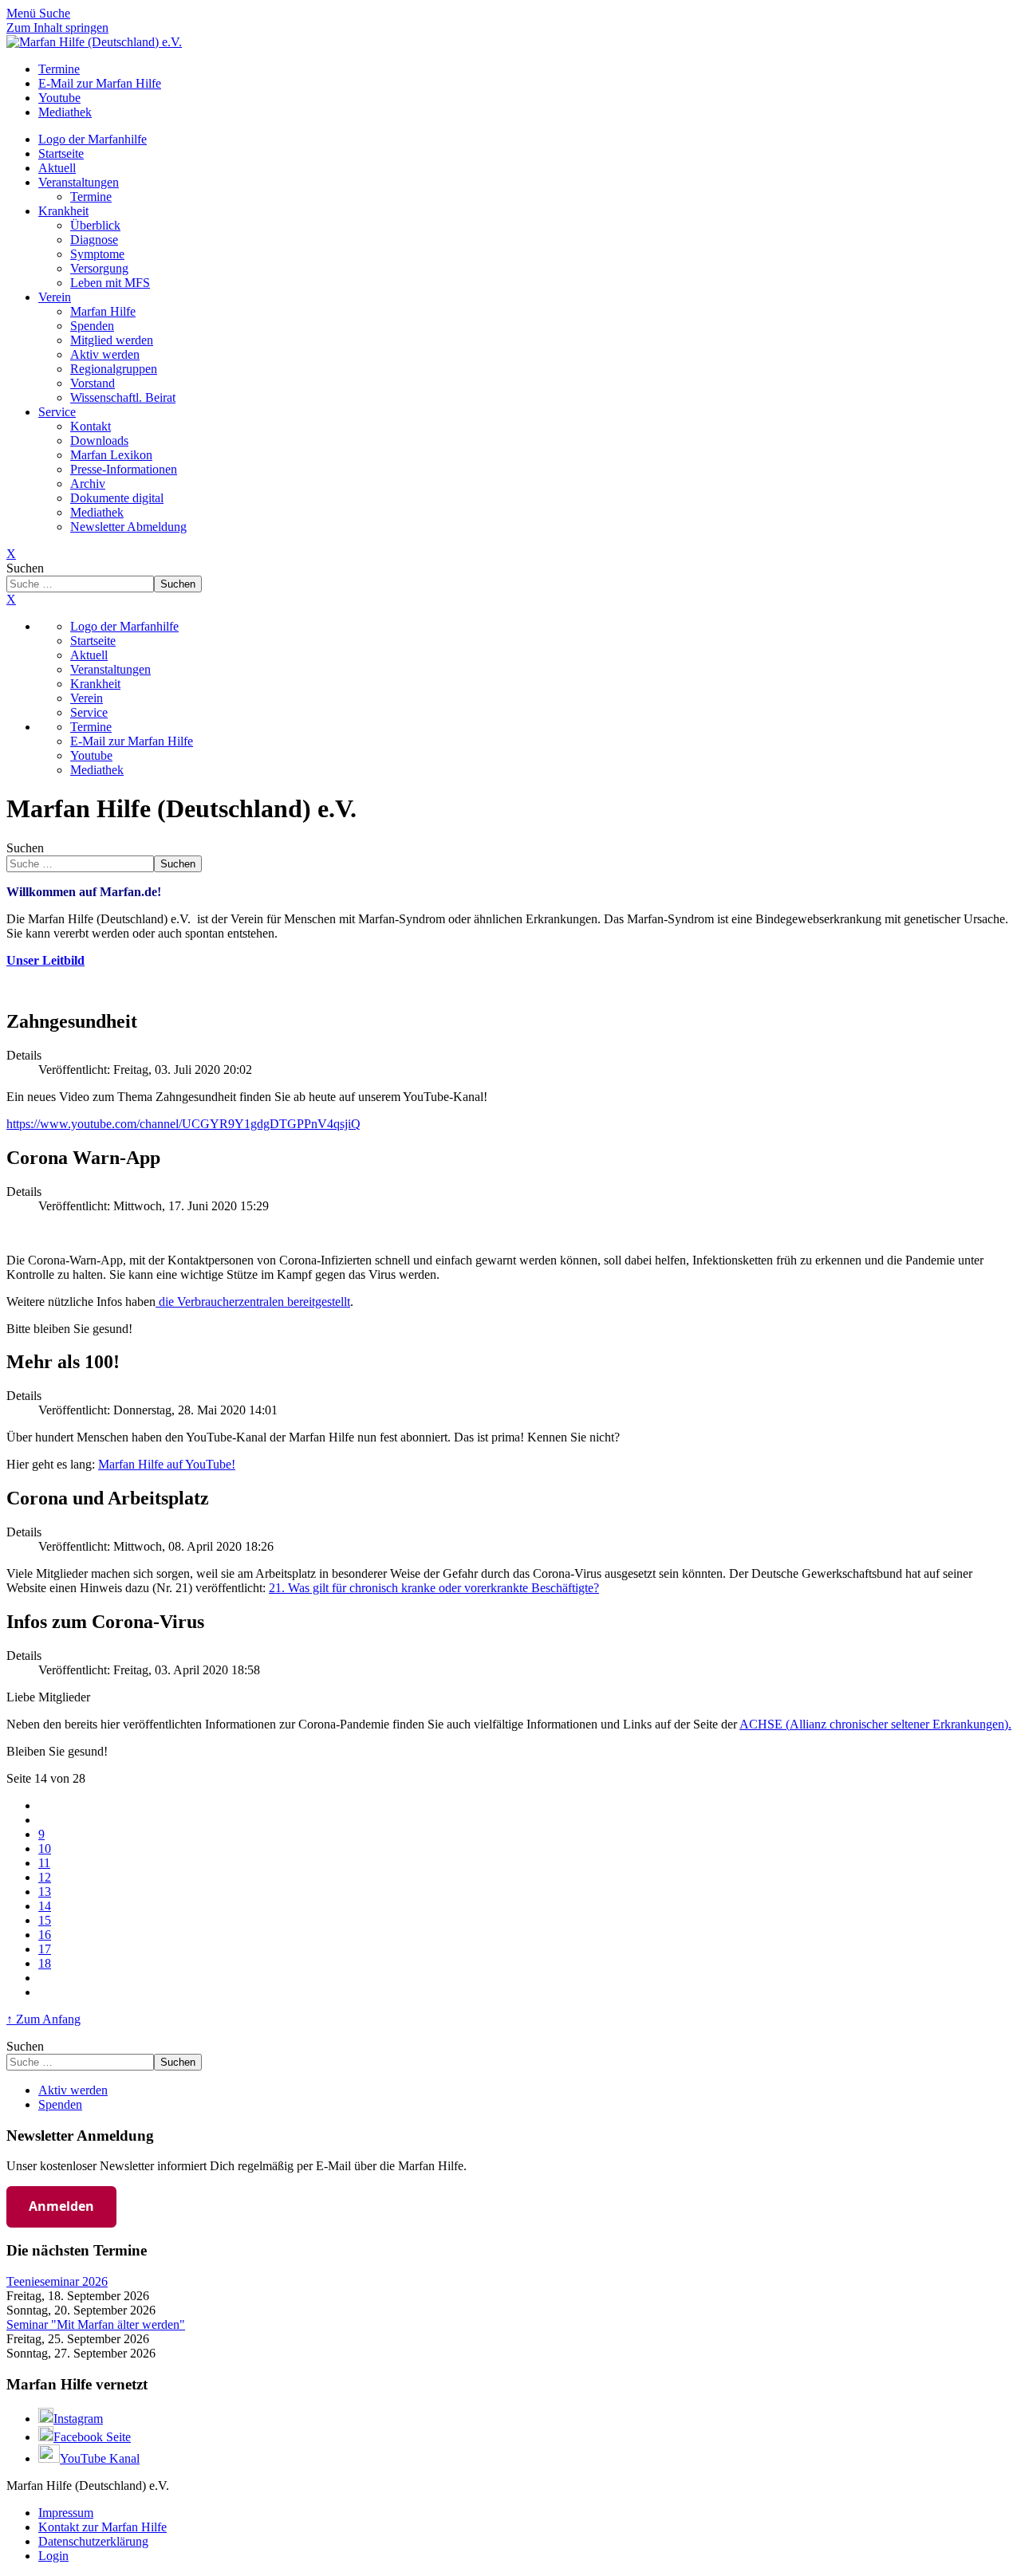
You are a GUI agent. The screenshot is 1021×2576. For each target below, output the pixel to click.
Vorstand (93, 383)
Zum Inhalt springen (57, 28)
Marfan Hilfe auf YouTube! (167, 1464)
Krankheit (63, 211)
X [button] (11, 599)
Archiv (88, 484)
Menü (23, 13)
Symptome (97, 254)
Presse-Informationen (124, 469)
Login (53, 2556)
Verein (55, 297)
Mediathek (97, 512)
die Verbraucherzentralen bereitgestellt (253, 1302)
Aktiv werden (105, 354)
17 (45, 1949)
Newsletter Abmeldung (128, 527)
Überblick (95, 225)
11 (44, 1863)
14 (45, 1906)
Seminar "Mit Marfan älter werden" (96, 2324)
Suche (55, 13)
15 (45, 1920)
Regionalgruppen (114, 369)
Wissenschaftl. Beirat (123, 397)
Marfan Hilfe (103, 311)
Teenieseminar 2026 (57, 2281)
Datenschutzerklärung (93, 2541)
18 (45, 1963)
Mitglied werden (112, 340)
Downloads (99, 440)
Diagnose (94, 240)
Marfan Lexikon (111, 455)
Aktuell (57, 168)
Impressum (66, 2513)
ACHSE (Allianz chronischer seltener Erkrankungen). (875, 1724)
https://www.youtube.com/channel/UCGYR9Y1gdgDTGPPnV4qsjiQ (183, 1124)
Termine (91, 197)
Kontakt (91, 426)
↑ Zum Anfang (43, 2019)
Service (57, 412)
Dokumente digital (117, 498)
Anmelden (61, 2206)
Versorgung (99, 268)
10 (45, 1848)
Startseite (61, 153)
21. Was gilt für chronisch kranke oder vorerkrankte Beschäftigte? (434, 1588)
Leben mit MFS (110, 283)
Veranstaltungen (79, 182)
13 (45, 1892)
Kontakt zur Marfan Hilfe (102, 2527)
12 (45, 1877)
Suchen (25, 568)
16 (45, 1935)
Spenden (92, 326)
